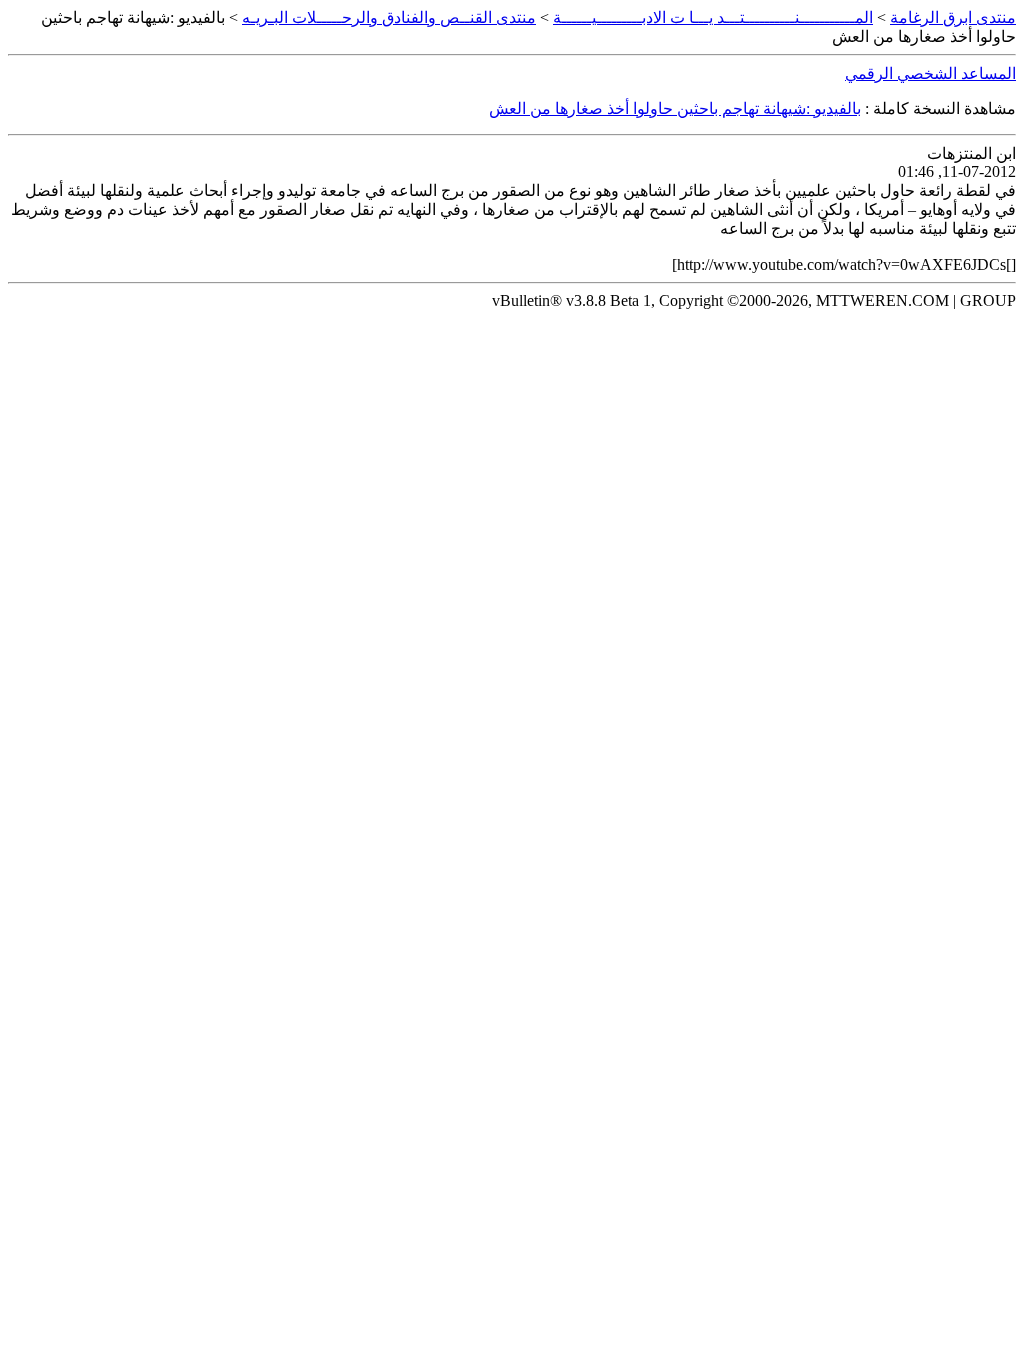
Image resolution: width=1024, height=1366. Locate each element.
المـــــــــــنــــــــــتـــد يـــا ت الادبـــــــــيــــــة (713, 17)
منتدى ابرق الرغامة (953, 17)
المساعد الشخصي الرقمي (930, 73)
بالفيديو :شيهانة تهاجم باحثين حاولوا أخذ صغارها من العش (675, 108)
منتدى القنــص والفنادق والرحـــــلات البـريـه (389, 17)
